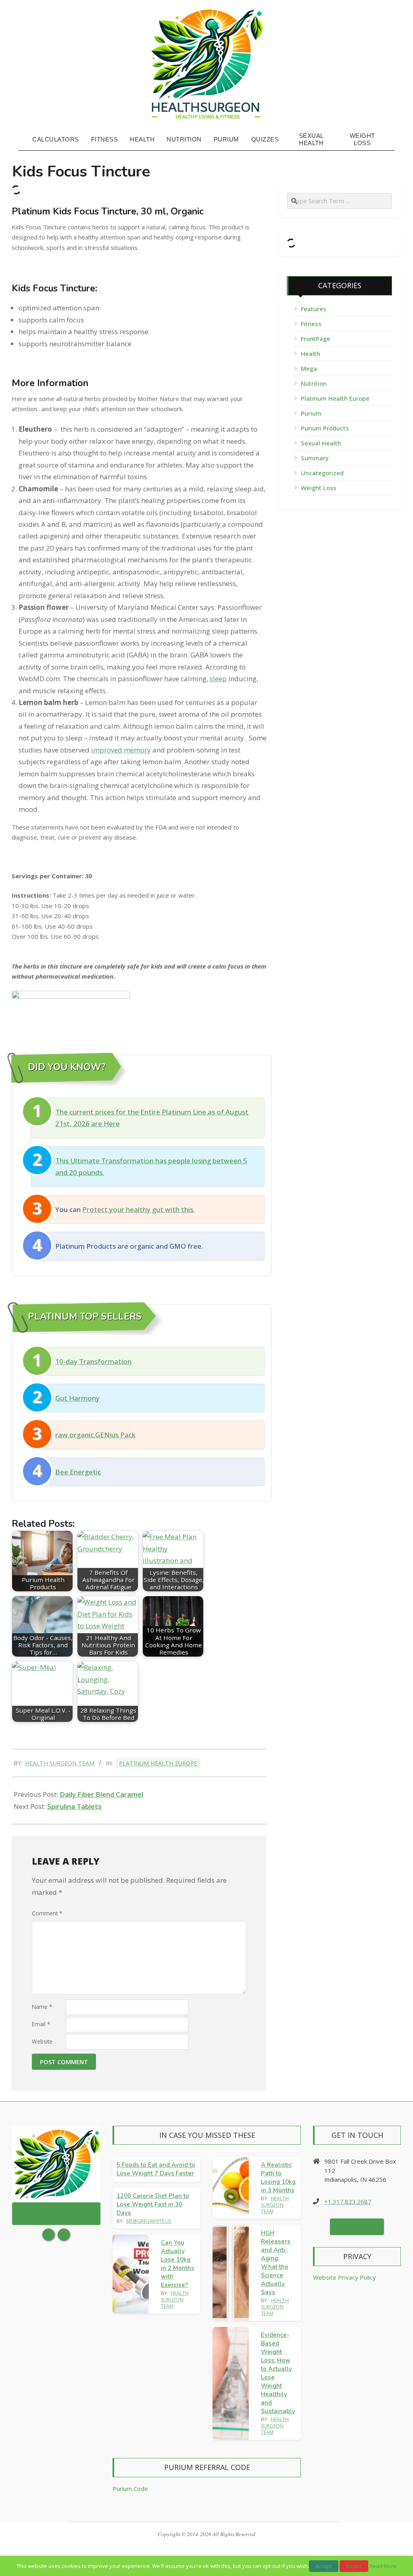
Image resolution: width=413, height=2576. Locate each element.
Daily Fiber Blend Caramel (101, 1794)
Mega (309, 368)
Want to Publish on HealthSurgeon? (56, 2214)
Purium (311, 413)
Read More (383, 2566)
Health (311, 353)
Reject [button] (354, 2566)
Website (42, 2041)
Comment (47, 1913)
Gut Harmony (77, 1398)
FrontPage (316, 339)
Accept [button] (324, 2566)
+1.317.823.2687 (348, 2202)
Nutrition (314, 383)
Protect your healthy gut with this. (139, 1209)
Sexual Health (321, 443)
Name (42, 2007)
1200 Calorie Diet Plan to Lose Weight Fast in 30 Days (153, 2204)
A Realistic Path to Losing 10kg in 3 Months (278, 2178)
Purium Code (130, 2489)
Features (314, 309)
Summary (315, 458)
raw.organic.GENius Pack (95, 1435)
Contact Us (357, 2227)
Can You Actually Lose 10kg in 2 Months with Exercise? (178, 2264)
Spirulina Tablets (74, 1806)
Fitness (311, 324)
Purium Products (325, 428)
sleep (218, 679)
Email (41, 2024)
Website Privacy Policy (344, 2277)
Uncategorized (322, 473)
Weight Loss (319, 488)
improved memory (121, 750)
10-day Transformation (93, 1361)
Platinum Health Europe (158, 1763)
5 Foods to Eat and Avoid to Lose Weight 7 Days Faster (156, 2169)
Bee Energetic (78, 1472)
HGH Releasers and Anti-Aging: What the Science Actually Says (276, 2263)
